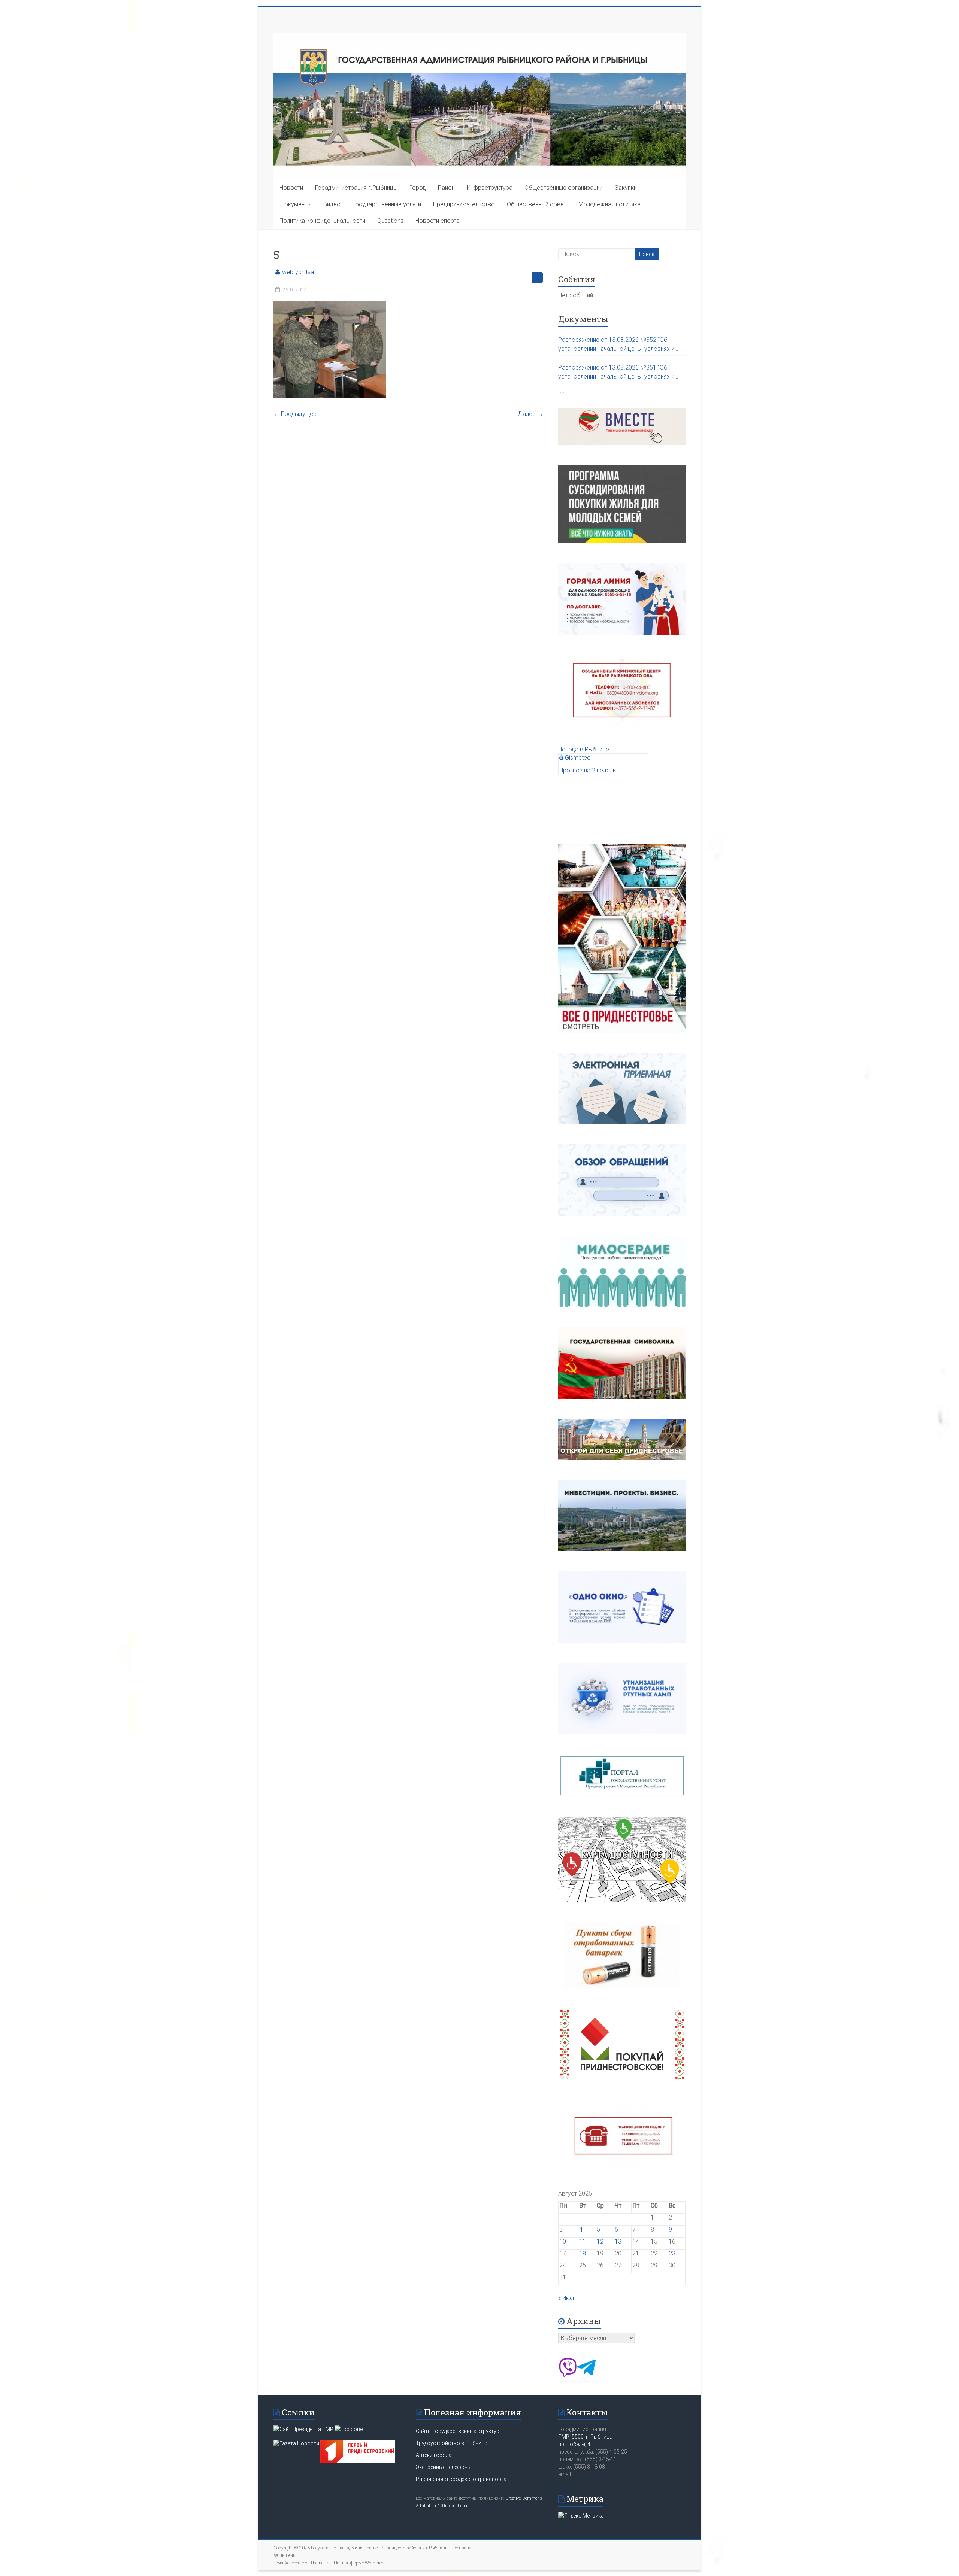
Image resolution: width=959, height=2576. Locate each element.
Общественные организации (564, 188)
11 (583, 2241)
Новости (291, 188)
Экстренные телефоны (444, 2467)
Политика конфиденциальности (322, 221)
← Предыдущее (295, 414)
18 (583, 2253)
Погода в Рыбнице (584, 749)
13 (618, 2241)
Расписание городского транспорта (461, 2479)
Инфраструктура (490, 188)
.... (561, 391)
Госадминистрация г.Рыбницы (356, 188)
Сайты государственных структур (458, 2431)
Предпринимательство (464, 204)
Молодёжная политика (609, 204)
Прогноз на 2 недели (588, 770)
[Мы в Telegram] (586, 2375)
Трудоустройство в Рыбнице (451, 2443)
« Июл (566, 2298)
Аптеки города (434, 2455)
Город (418, 188)
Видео (332, 204)
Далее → (530, 414)
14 (636, 2241)
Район (446, 188)
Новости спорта (438, 221)
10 (563, 2241)
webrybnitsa (298, 272)
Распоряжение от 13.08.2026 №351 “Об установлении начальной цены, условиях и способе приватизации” (616, 373)
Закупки (626, 188)
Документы (295, 204)
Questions (390, 221)
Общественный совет (537, 204)
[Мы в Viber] (568, 2375)
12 (600, 2241)
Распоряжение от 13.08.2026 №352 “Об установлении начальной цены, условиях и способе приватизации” (616, 345)
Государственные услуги (387, 204)
